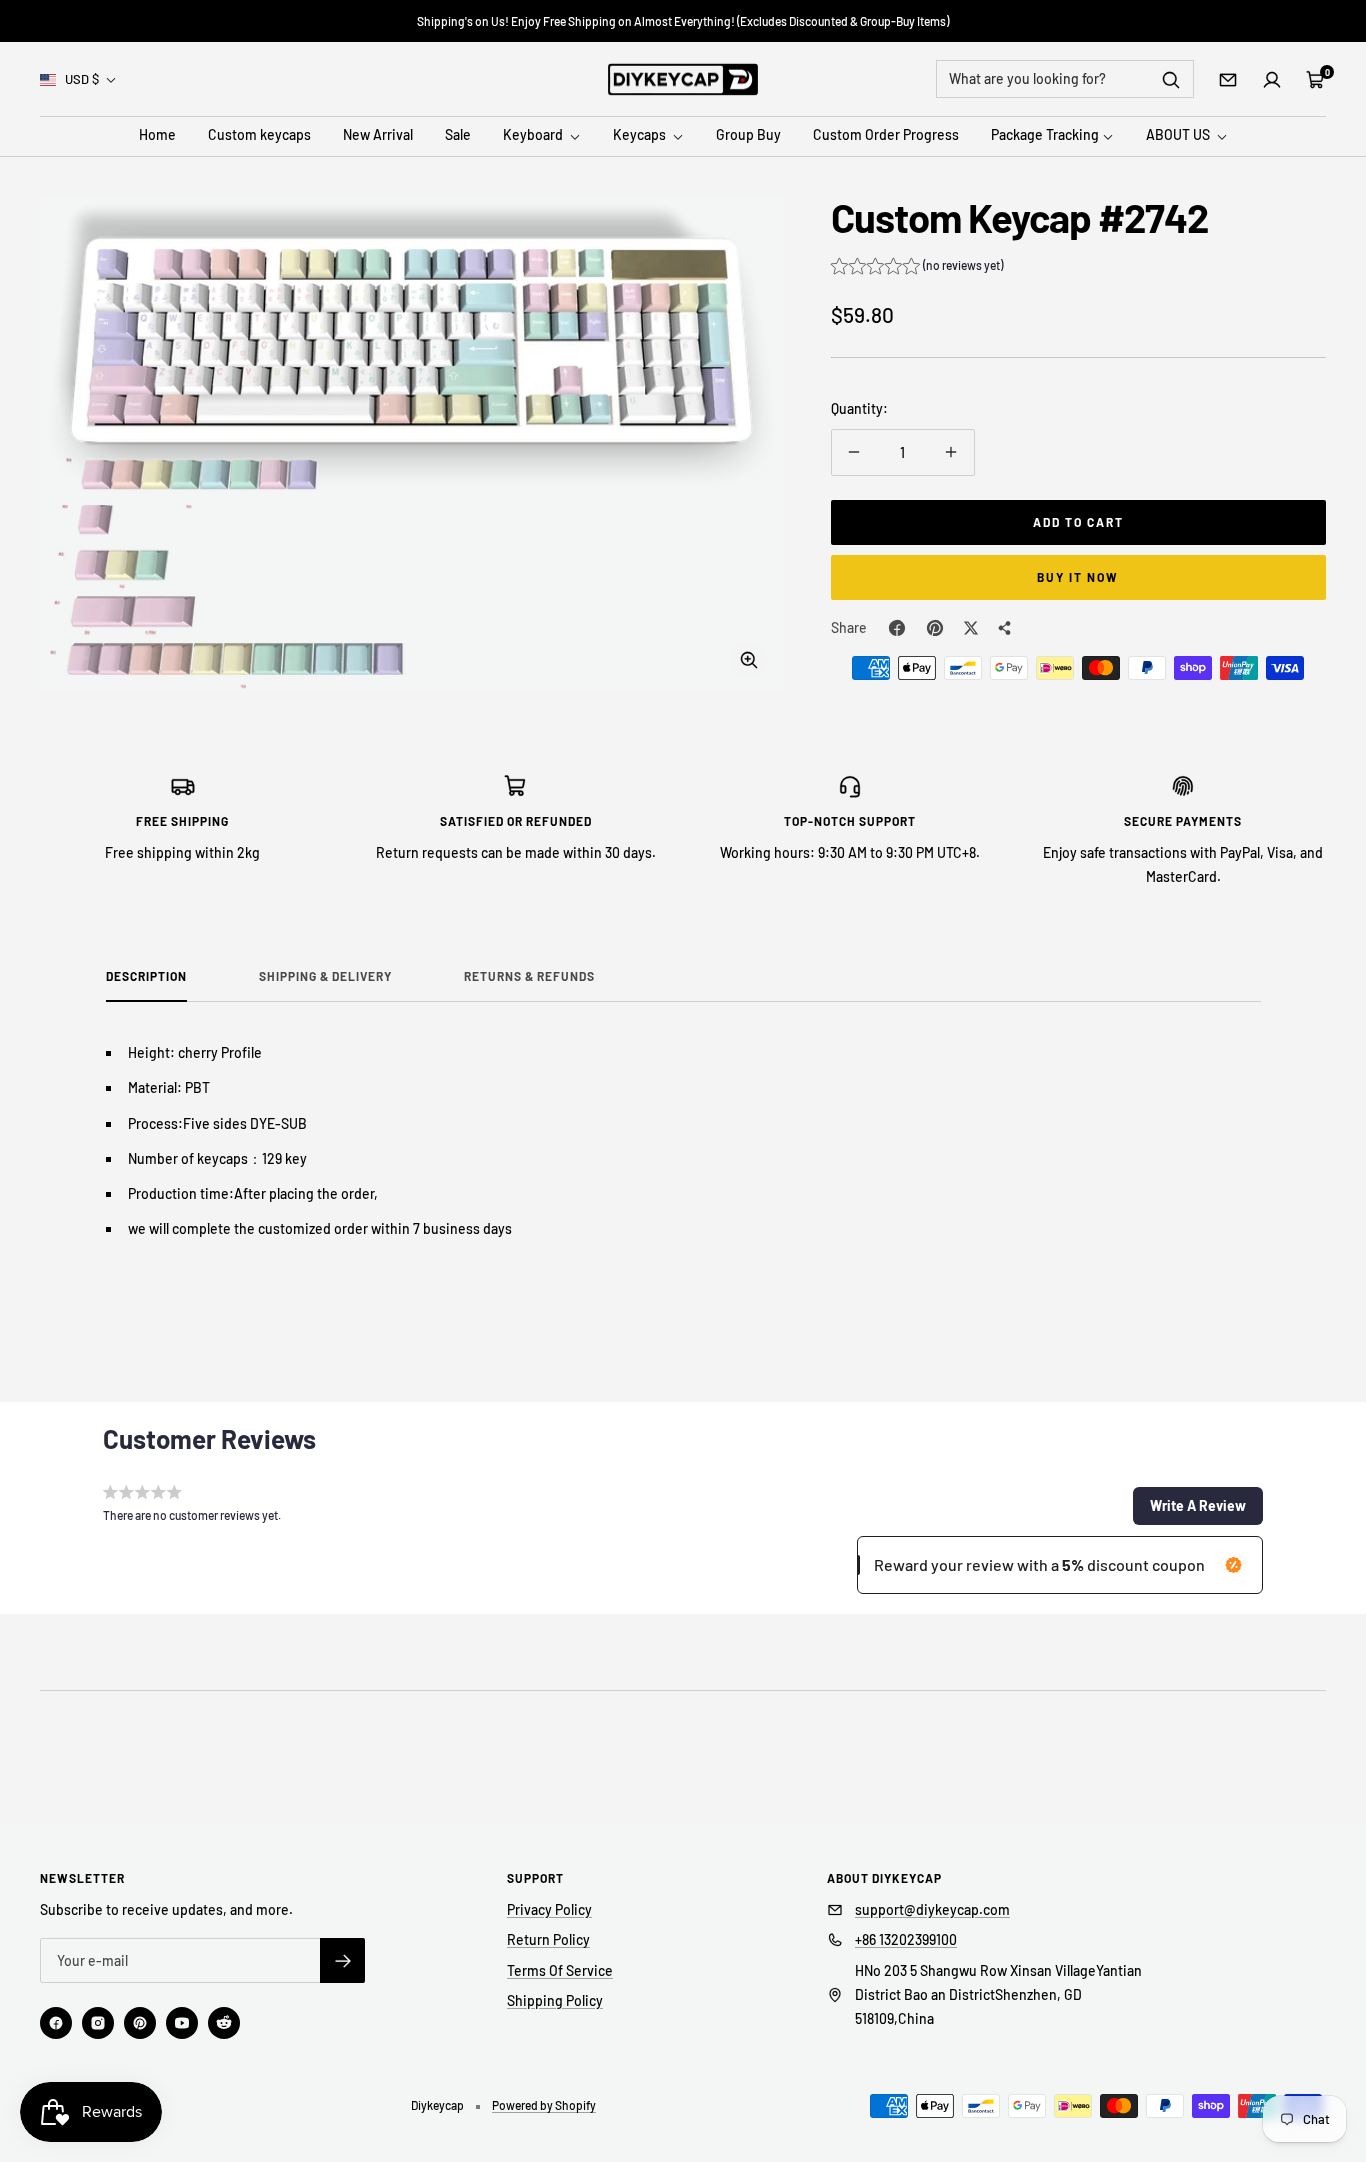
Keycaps (641, 135)
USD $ (82, 79)
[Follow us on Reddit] (224, 2023)
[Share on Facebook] (897, 628)
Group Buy (748, 135)
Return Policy (548, 1939)
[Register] (342, 1960)
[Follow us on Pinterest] (140, 2023)
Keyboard (534, 135)
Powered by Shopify (544, 2105)
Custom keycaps (259, 135)
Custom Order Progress (886, 135)
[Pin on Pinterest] (935, 628)
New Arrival (378, 135)
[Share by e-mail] (1005, 628)
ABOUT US (1179, 135)
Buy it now (1078, 577)
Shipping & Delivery (325, 976)
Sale (458, 135)
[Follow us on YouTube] (182, 2023)
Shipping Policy (555, 2000)
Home (157, 135)
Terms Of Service (560, 1970)
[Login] (1272, 80)
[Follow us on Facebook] (56, 2023)
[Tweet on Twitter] (971, 628)
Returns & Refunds (529, 976)
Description (146, 976)
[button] (917, 268)
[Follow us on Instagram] (98, 2023)
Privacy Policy (549, 1909)
